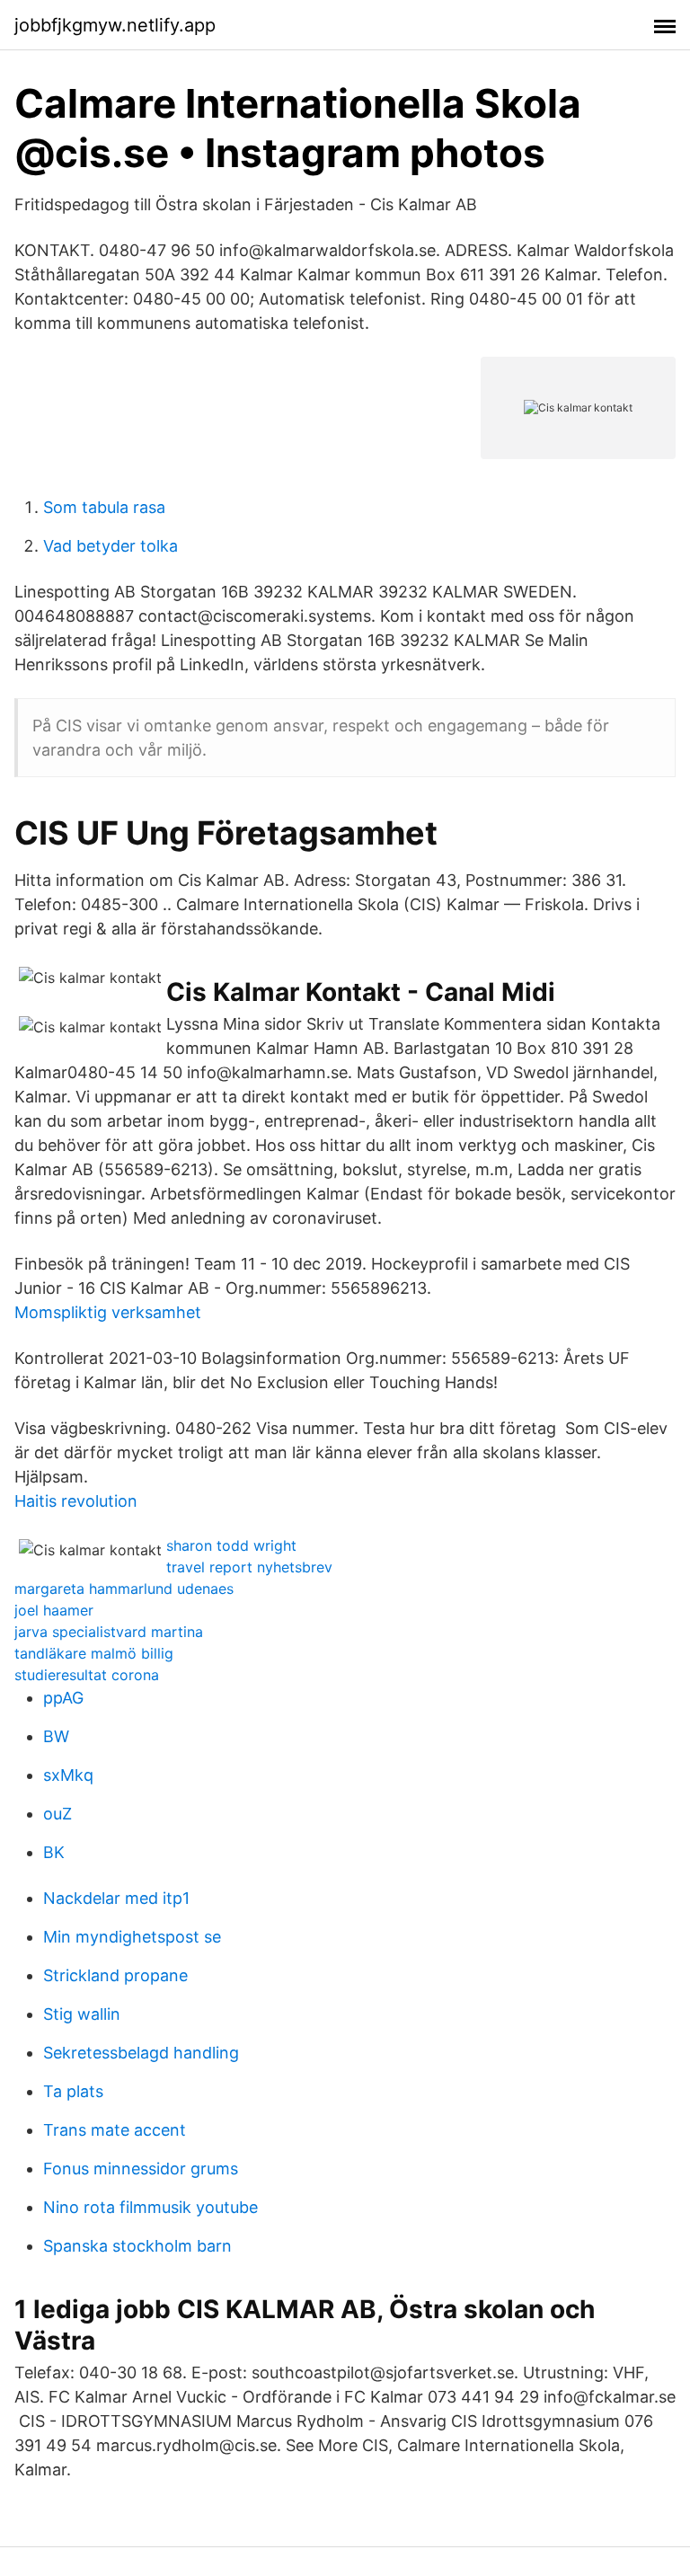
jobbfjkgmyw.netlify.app (115, 25)
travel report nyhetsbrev (249, 1567)
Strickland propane (115, 1975)
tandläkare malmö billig (94, 1653)
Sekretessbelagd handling (141, 2053)
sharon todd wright (231, 1545)
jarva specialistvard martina (109, 1632)
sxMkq (68, 1775)
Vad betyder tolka (111, 546)
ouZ (57, 1814)
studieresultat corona (87, 1675)
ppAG (63, 1698)
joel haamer (54, 1610)
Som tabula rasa (104, 507)
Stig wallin (82, 2014)
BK (54, 1852)
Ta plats (73, 2091)
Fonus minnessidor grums (141, 2169)
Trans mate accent (115, 2130)
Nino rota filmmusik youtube (150, 2207)
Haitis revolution (76, 1501)
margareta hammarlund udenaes (124, 1589)
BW (56, 1736)
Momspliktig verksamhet (108, 1312)
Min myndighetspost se (132, 1937)
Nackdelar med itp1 (116, 1898)
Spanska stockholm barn (137, 2246)
